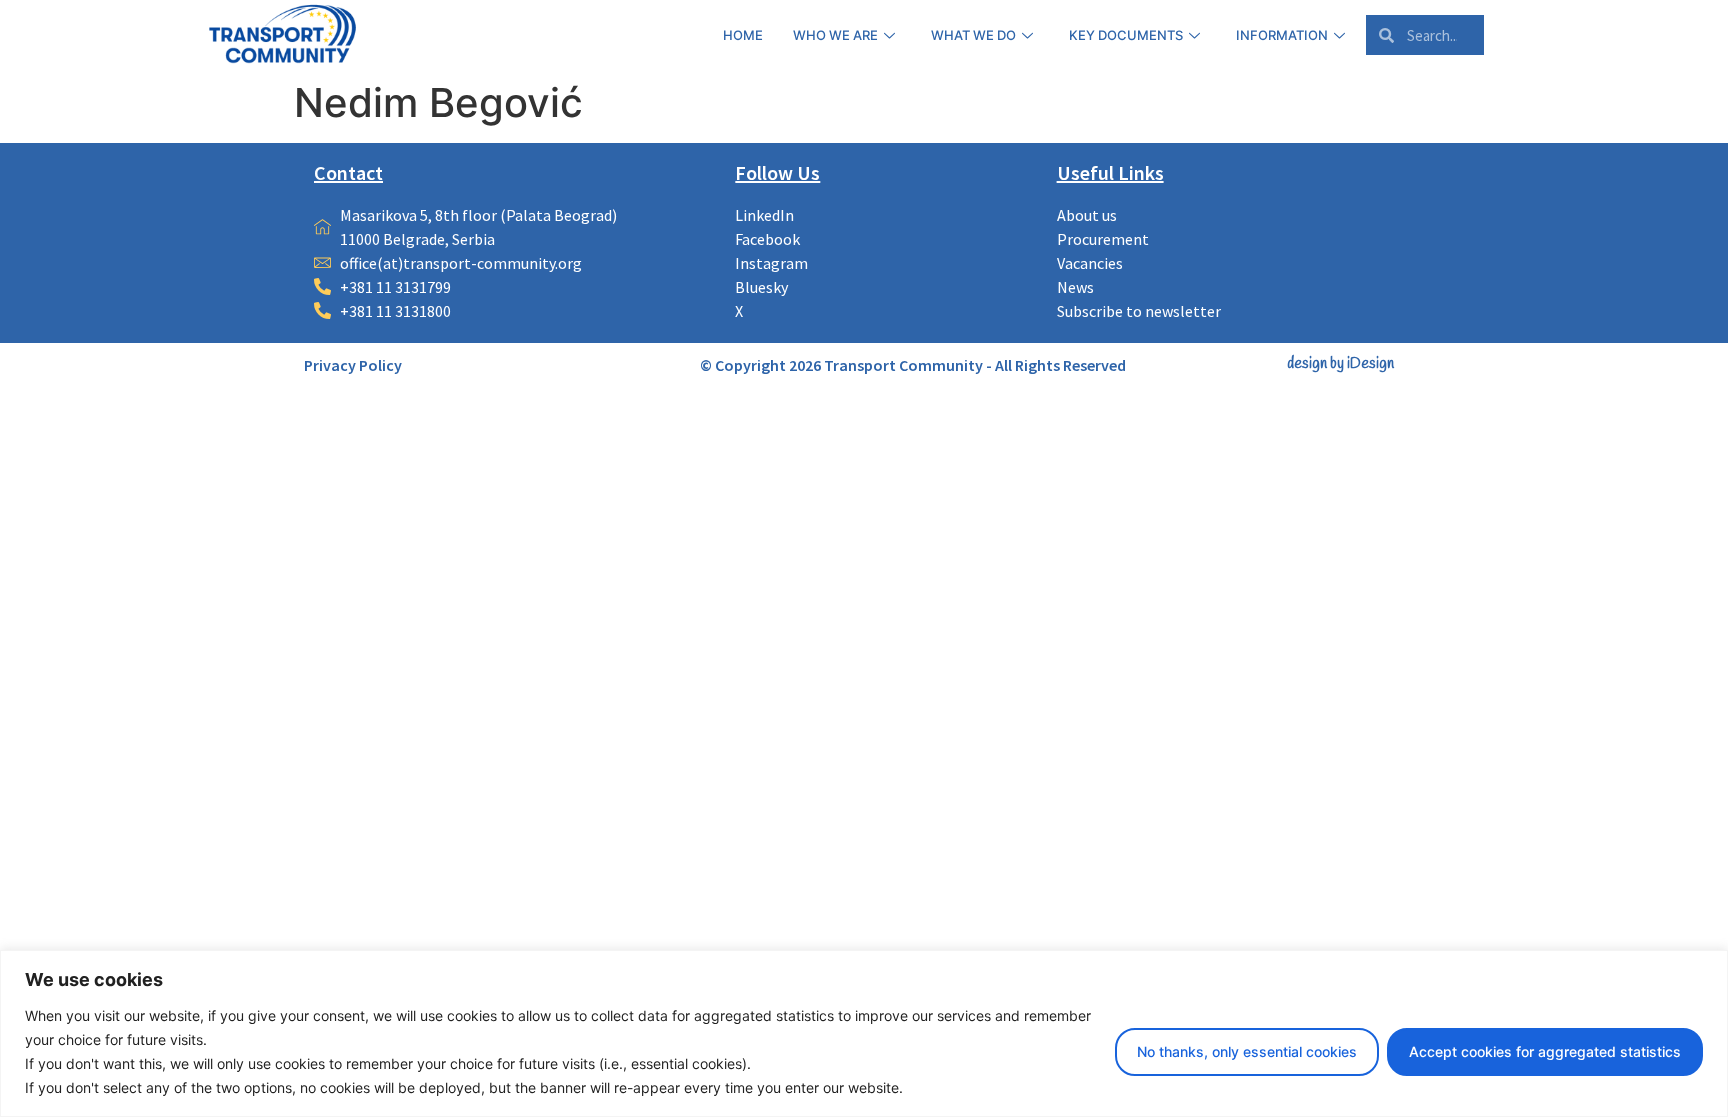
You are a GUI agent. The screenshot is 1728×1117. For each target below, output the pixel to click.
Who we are (835, 35)
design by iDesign (1340, 364)
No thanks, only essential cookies (1247, 1051)
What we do (973, 35)
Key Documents (1126, 35)
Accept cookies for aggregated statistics (1545, 1051)
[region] (864, 1033)
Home (743, 35)
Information (1282, 35)
